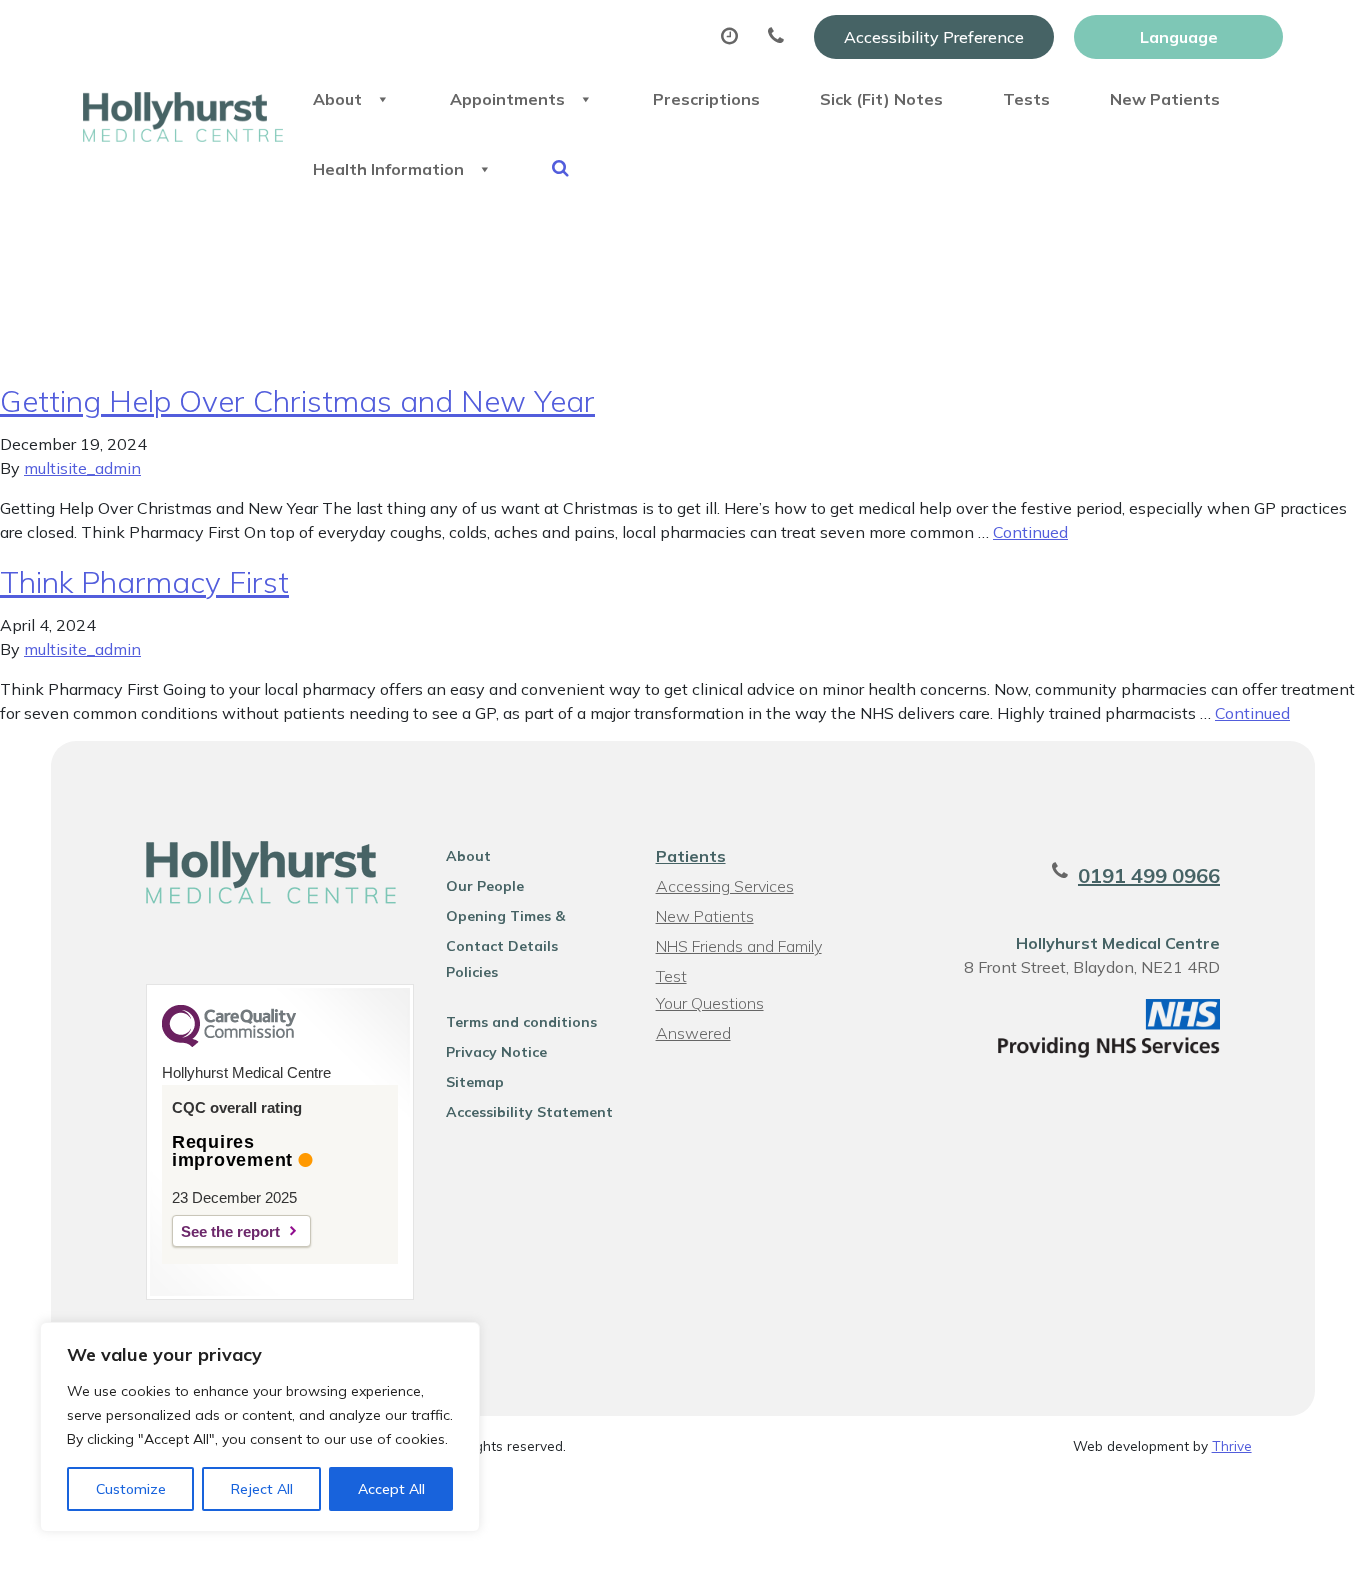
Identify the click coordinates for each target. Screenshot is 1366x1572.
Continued (1030, 532)
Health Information (388, 169)
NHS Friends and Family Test (739, 948)
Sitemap (475, 1082)
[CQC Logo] (229, 1042)
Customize (131, 1489)
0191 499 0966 (1149, 875)
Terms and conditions (521, 1022)
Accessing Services (725, 886)
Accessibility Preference (934, 37)
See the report (230, 1231)
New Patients (1165, 99)
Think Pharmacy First (144, 582)
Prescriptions (706, 99)
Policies (472, 972)
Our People (485, 886)
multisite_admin (82, 468)
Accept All (391, 1489)
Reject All (262, 1489)
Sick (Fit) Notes (881, 99)
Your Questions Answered (710, 1005)
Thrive (1232, 1445)
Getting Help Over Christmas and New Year (297, 401)
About (337, 99)
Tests (1026, 99)
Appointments (507, 99)
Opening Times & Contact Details (505, 919)
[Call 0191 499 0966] (781, 37)
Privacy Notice (496, 1052)
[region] (260, 1427)
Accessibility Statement (529, 1112)
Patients (691, 856)
